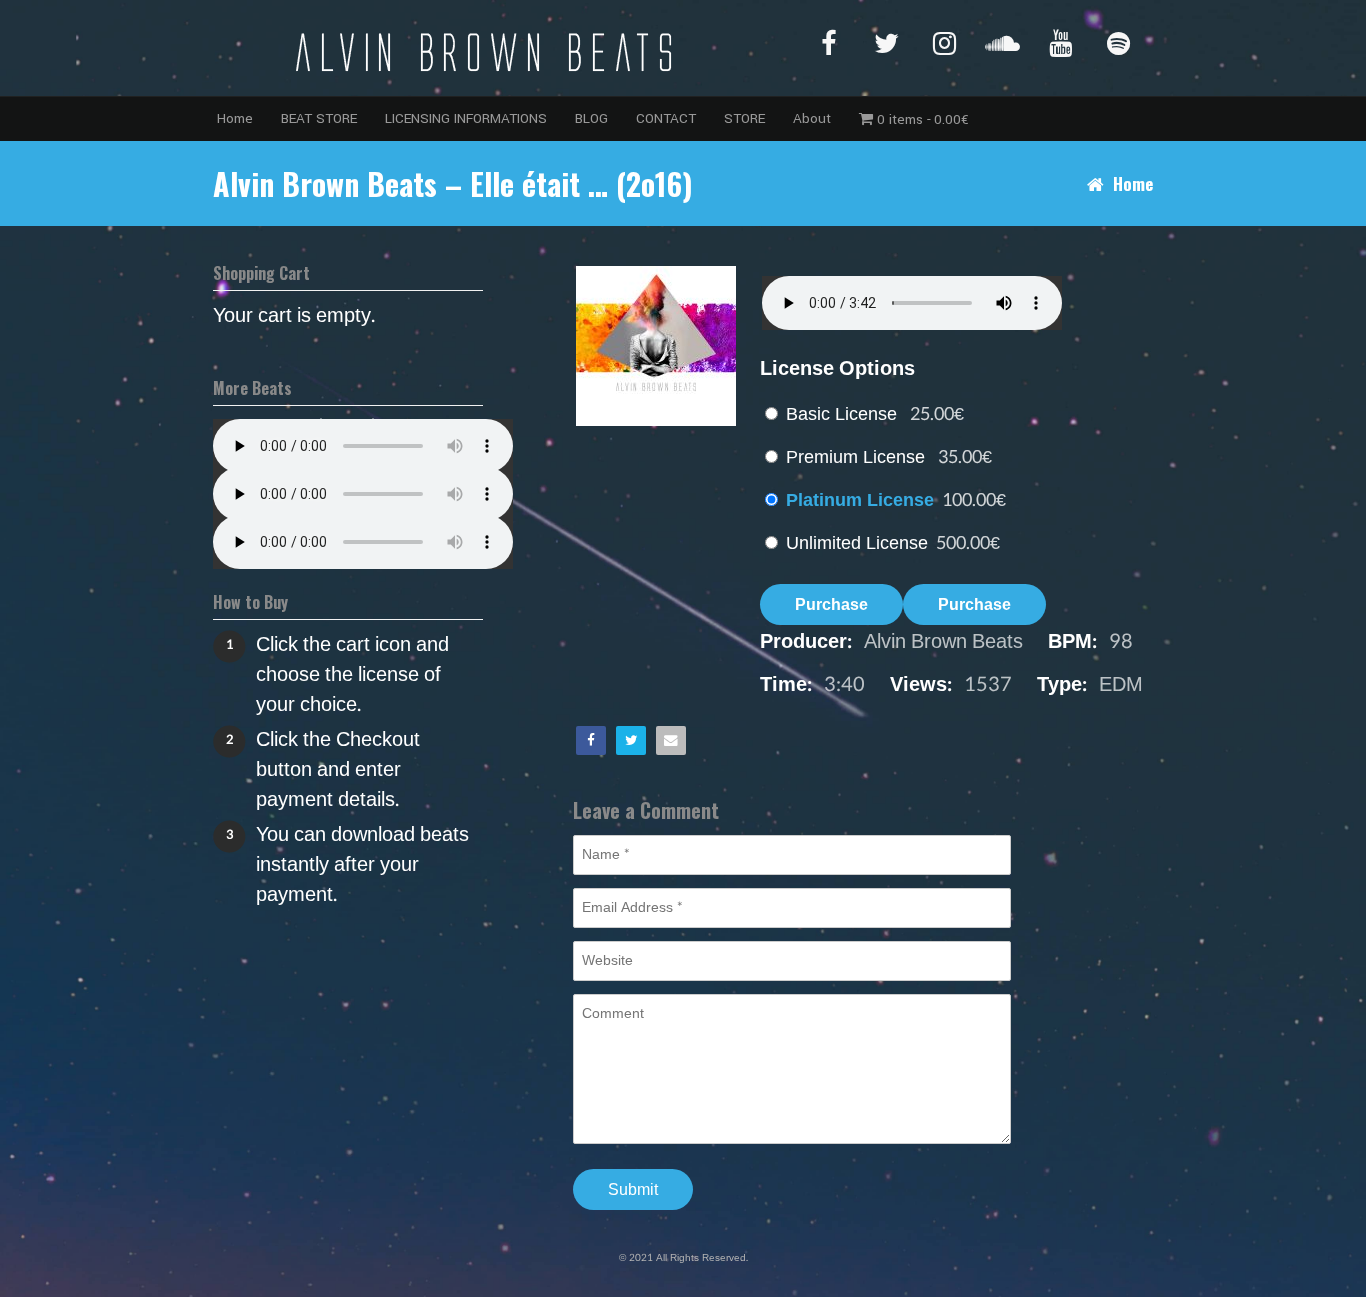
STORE (744, 118)
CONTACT (666, 118)
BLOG (591, 118)
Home (235, 118)
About (812, 118)
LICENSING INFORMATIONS (466, 118)
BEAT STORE (319, 118)
